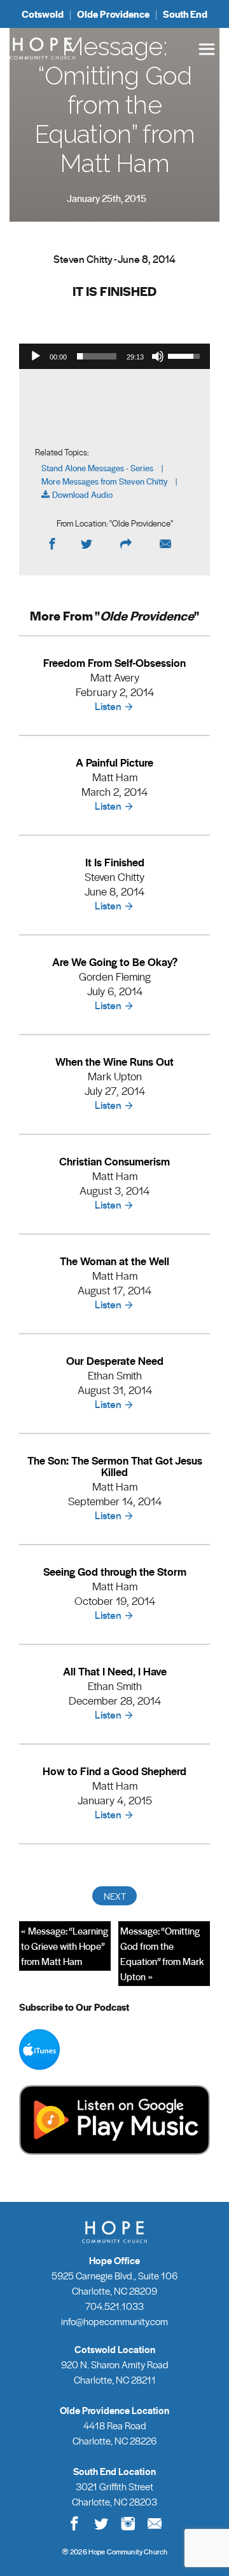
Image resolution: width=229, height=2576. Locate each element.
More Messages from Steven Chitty (104, 482)
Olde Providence (113, 14)
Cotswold (43, 14)
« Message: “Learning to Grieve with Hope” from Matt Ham (65, 1946)
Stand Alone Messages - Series (97, 468)
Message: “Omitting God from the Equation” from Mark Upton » (162, 1954)
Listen (108, 706)
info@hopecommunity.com (114, 2321)
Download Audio (82, 495)
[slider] (97, 356)
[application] (114, 356)
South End (185, 14)
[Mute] (158, 356)
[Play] (36, 356)
